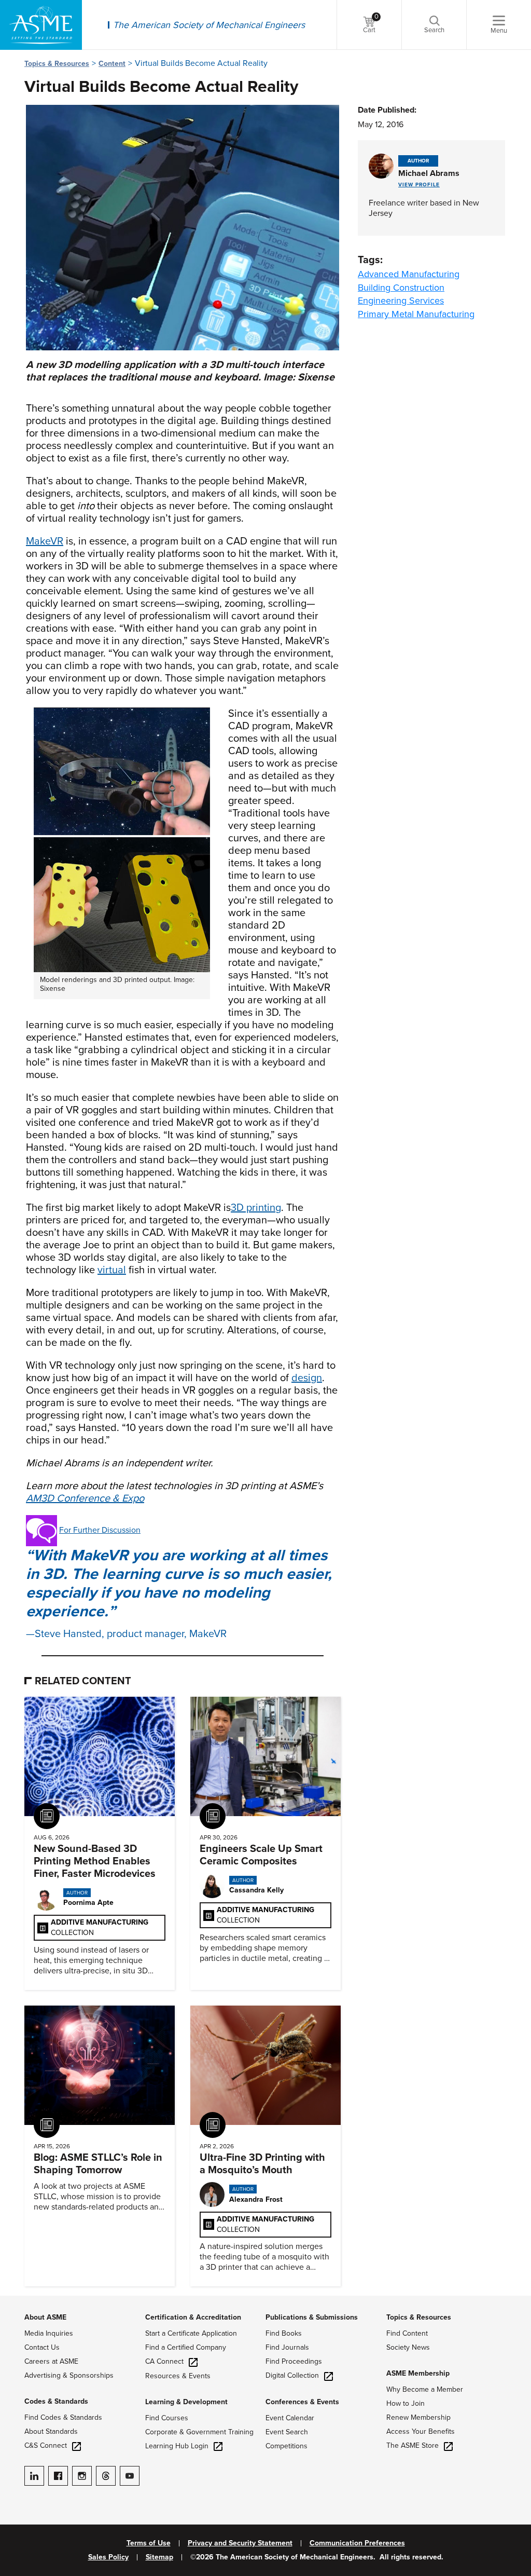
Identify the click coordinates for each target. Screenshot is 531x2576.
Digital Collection (292, 2375)
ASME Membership (418, 2373)
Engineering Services (401, 301)
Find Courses (167, 2418)
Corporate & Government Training (199, 2432)
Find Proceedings (294, 2361)
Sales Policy (108, 2557)
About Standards (51, 2431)
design (307, 1378)
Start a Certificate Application (191, 2333)
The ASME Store (413, 2445)
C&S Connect (46, 2445)
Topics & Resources (57, 64)
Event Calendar (290, 2418)
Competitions (287, 2446)
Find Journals (287, 2347)
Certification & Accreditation (193, 2317)
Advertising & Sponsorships (69, 2375)
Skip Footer (21, 2301)
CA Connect (164, 2361)
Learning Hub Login (177, 2446)
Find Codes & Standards (63, 2417)
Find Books (284, 2333)
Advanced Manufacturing (409, 274)
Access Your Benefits (421, 2431)
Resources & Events (178, 2376)
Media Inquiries (49, 2333)
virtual (112, 1270)
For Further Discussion (100, 1530)
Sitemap (159, 2557)
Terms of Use (149, 2543)
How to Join (406, 2403)
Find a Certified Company (186, 2347)
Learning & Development (186, 2402)
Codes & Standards (56, 2401)
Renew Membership (418, 2417)
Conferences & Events (302, 2402)
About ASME (45, 2317)
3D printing (256, 1208)
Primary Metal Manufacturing (416, 314)
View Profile (419, 185)
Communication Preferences (357, 2543)
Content (112, 64)
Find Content (407, 2333)
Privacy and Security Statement (240, 2543)
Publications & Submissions (312, 2317)
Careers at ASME (51, 2361)
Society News (408, 2347)
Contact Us (42, 2347)
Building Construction (401, 288)
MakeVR (45, 541)
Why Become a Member (425, 2389)
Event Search (287, 2432)
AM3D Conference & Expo (85, 1498)
